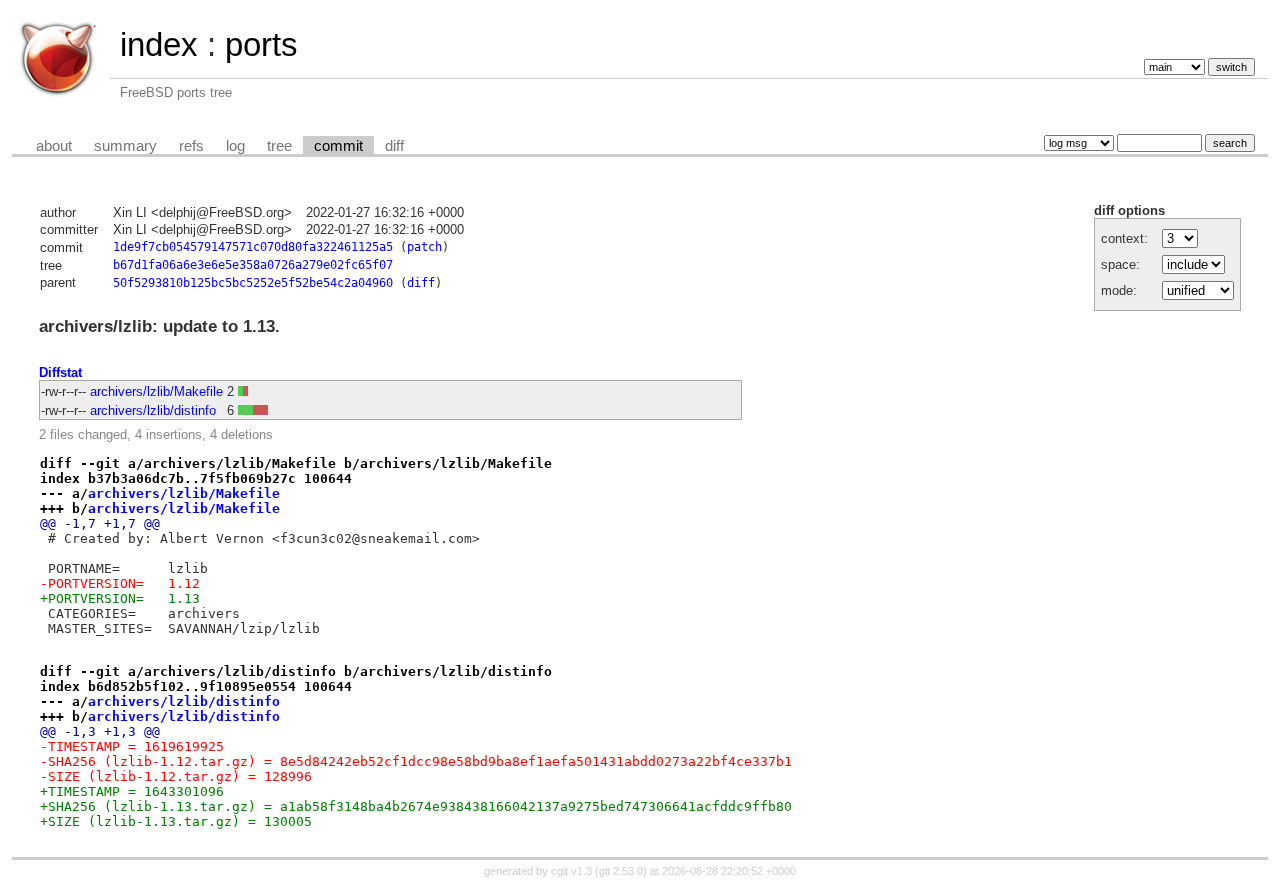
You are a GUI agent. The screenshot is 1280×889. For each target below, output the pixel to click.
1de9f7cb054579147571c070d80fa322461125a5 (253, 247)
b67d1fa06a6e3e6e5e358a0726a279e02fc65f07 (253, 265)
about (54, 146)
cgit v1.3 (571, 871)
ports (261, 44)
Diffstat (60, 372)
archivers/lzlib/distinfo (153, 410)
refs (191, 146)
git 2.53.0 (621, 871)
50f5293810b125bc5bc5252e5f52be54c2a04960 (253, 283)
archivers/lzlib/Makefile (156, 391)
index (159, 44)
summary (125, 146)
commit (338, 146)
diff (394, 146)
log (235, 146)
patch (424, 247)
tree (279, 146)
